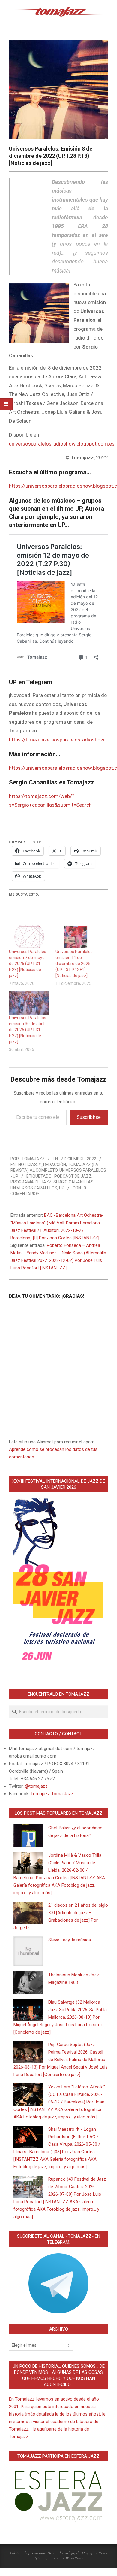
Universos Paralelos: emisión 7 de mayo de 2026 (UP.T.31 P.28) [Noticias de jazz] (28, 964)
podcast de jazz (73, 1176)
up (62, 1188)
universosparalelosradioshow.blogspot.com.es (62, 444)
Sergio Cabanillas (73, 1182)
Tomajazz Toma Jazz (52, 1794)
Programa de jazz (31, 1182)
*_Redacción (52, 1165)
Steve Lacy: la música (70, 1940)
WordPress (74, 2558)
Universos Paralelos (34, 1188)
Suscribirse (89, 1117)
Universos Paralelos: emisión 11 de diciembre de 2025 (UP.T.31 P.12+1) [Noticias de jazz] (75, 964)
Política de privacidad (28, 2553)
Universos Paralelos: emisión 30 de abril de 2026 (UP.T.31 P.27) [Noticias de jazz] (28, 1030)
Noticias (28, 1165)
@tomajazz (36, 1786)
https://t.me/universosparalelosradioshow (57, 740)
